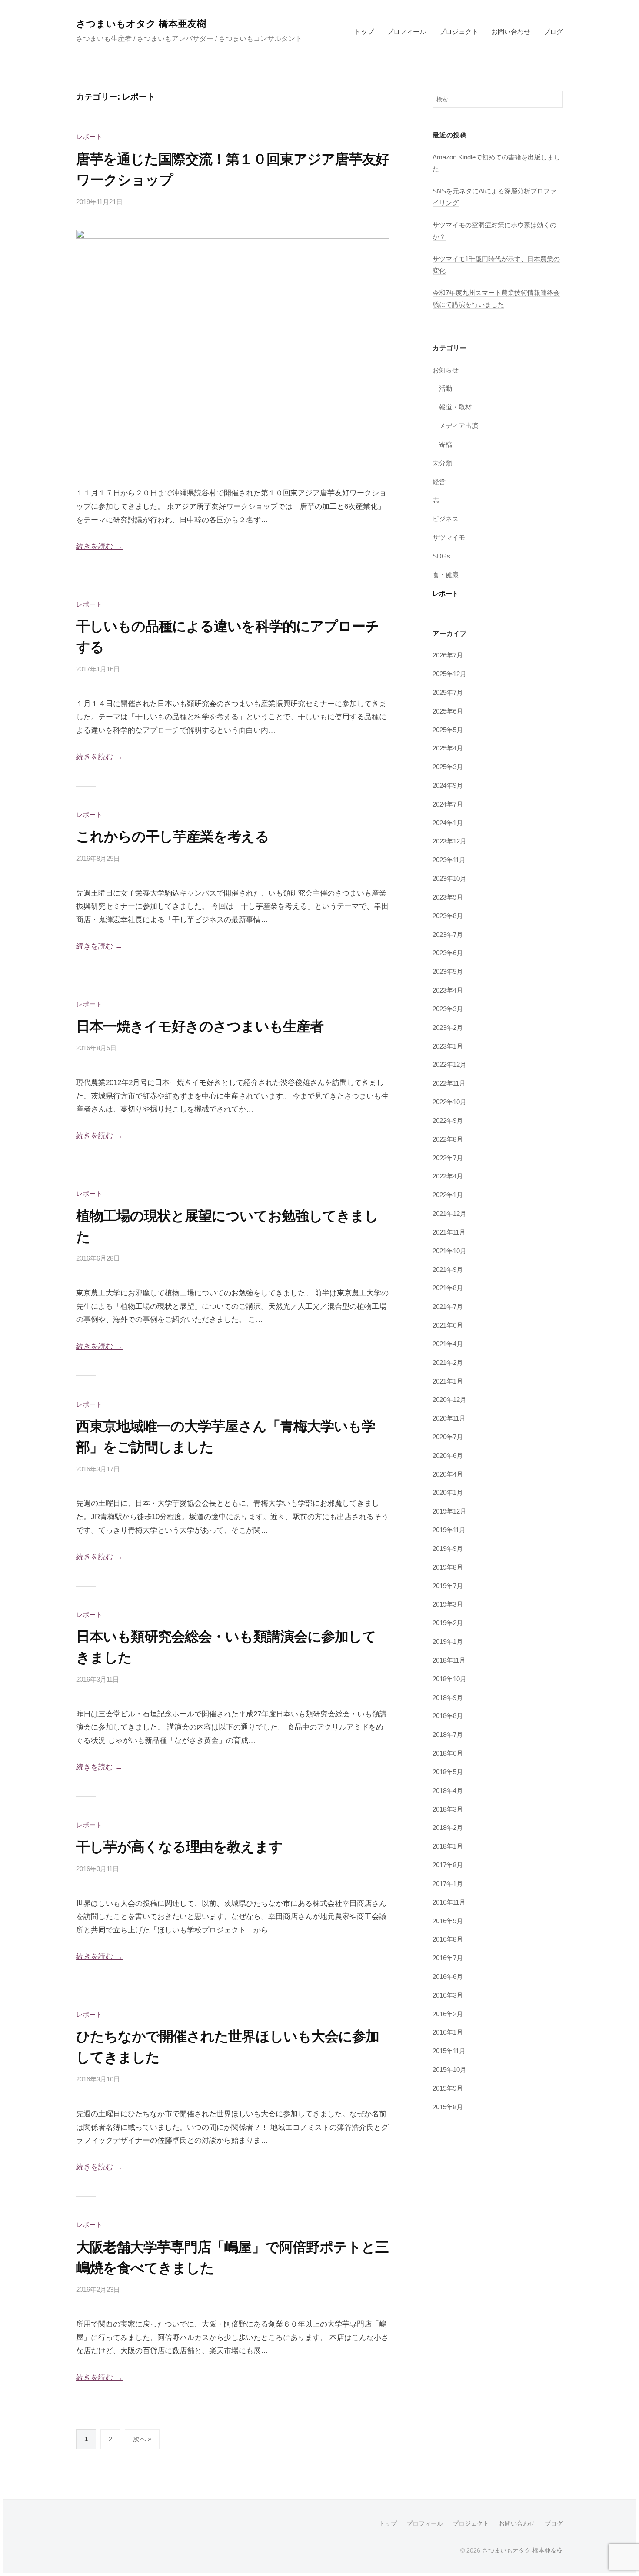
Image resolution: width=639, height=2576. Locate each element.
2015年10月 (449, 2070)
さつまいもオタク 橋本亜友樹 (141, 24)
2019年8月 (448, 1567)
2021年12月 (449, 1213)
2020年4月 (448, 1474)
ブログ (553, 32)
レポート (89, 137)
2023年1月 (448, 1046)
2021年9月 (448, 1270)
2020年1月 (448, 1492)
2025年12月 (449, 674)
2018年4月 (448, 1791)
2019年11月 (449, 1530)
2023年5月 (448, 971)
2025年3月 (448, 767)
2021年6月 (448, 1325)
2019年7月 (448, 1586)
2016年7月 (448, 1958)
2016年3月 (448, 1995)
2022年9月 (448, 1120)
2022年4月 (448, 1176)
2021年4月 (448, 1344)
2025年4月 (448, 748)
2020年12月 (449, 1399)
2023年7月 (448, 934)
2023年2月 (448, 1027)
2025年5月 (448, 730)
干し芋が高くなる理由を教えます (179, 1847)
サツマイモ (449, 537)
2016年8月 (448, 1939)
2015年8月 (448, 2107)
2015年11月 (449, 2051)
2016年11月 (449, 1902)
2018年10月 (449, 1679)
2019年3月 (448, 1604)
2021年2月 (448, 1363)
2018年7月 (448, 1734)
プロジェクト (459, 32)
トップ (364, 32)
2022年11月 (449, 1083)
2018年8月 (448, 1716)
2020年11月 (449, 1418)
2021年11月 (449, 1232)
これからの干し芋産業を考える (173, 837)
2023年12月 (449, 841)
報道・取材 (455, 407)
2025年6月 (448, 711)
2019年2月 (448, 1623)
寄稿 (446, 444)
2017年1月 (448, 1884)
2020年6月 (448, 1456)
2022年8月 (448, 1139)
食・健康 (446, 575)
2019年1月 (448, 1642)
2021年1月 (448, 1381)
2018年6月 (448, 1753)
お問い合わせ (511, 32)
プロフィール (406, 32)
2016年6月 (448, 1977)
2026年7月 (448, 655)
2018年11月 (449, 1660)
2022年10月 (449, 1102)
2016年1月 (448, 2032)
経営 (439, 482)
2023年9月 (448, 897)
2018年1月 (448, 1846)
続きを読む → (99, 546)
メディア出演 (459, 426)
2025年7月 (448, 692)
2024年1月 (448, 823)
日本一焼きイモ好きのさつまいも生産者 (200, 1026)
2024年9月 (448, 785)
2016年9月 (448, 1921)
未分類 (442, 463)
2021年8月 (448, 1288)
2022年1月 (448, 1195)
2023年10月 (449, 878)
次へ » (142, 2439)
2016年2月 (448, 2014)
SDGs (441, 556)
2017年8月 (448, 1865)
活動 (446, 388)
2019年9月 (448, 1549)
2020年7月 (448, 1437)
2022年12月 (449, 1064)
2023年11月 (449, 860)
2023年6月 (448, 953)
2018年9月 (448, 1698)
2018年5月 (448, 1772)
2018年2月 (448, 1827)
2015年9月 (448, 2088)
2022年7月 (448, 1158)
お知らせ (446, 370)
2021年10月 (449, 1251)
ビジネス (446, 519)
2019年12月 (449, 1511)
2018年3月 (448, 1809)
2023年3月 (448, 1009)
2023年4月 (448, 990)
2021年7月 (448, 1306)
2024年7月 (448, 804)
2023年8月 (448, 916)
